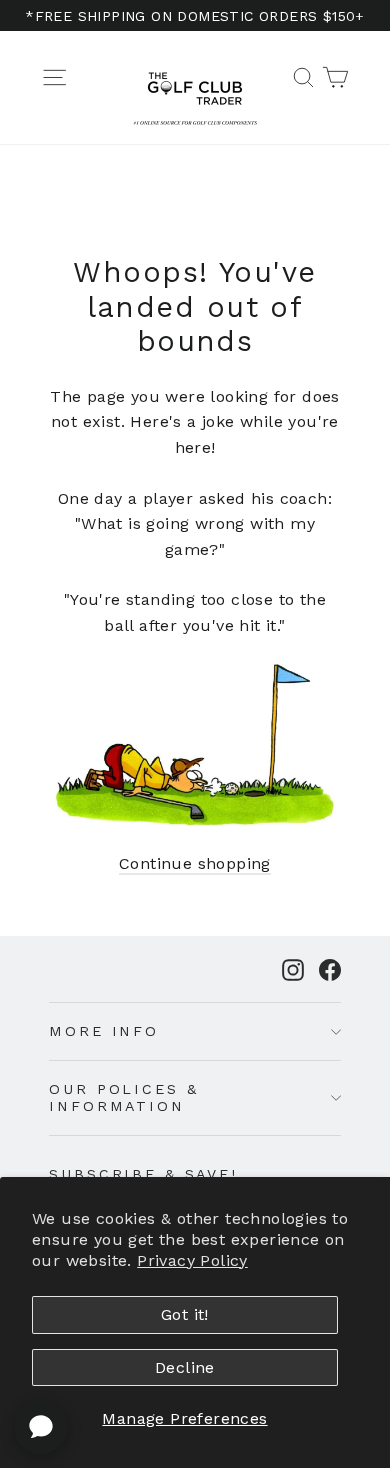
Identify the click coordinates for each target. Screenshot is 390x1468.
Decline (185, 1367)
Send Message (194, 1297)
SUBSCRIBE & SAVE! (143, 1174)
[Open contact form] (41, 1427)
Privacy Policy (192, 1260)
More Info (104, 1031)
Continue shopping (195, 863)
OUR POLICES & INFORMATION (123, 1097)
